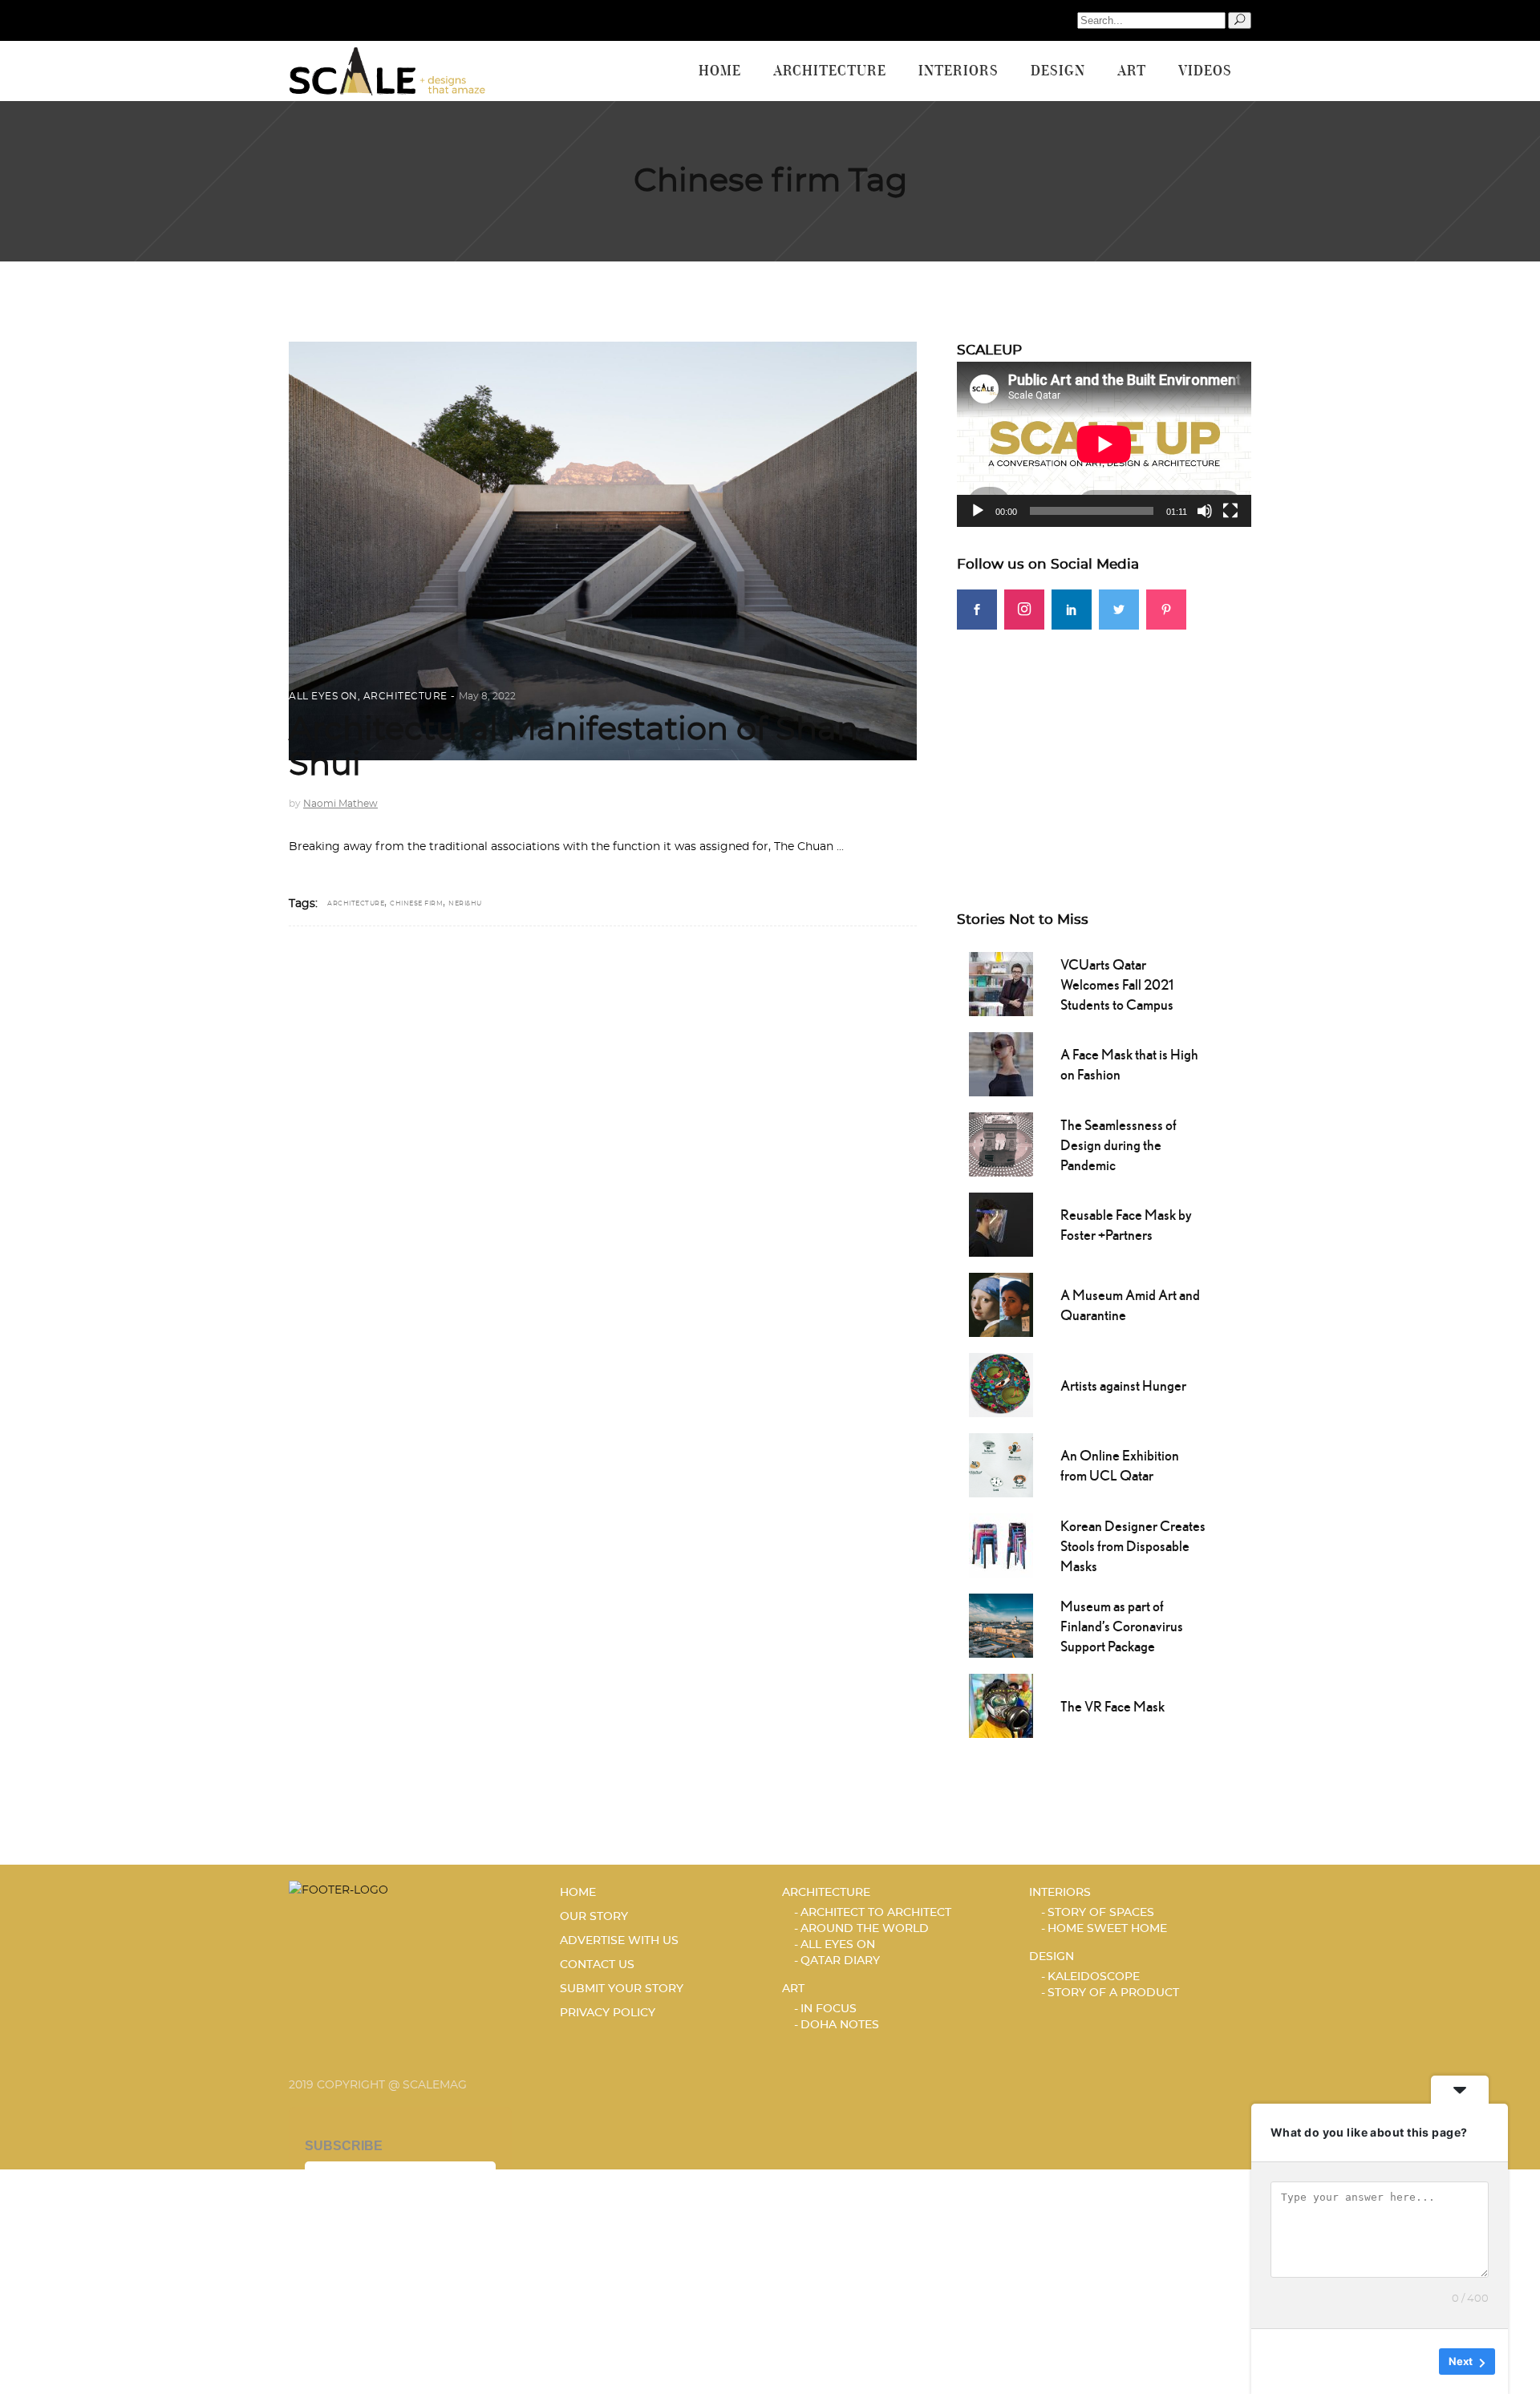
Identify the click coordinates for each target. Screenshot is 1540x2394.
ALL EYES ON (323, 696)
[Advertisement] (1104, 742)
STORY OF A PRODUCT (1113, 1993)
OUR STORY (594, 1917)
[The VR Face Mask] (1001, 1704)
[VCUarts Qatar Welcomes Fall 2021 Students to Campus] (1001, 982)
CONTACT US (597, 1965)
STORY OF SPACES (1101, 1913)
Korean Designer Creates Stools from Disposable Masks (1133, 1546)
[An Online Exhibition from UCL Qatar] (1001, 1464)
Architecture (405, 696)
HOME (578, 1893)
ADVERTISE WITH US (619, 1941)
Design (1052, 1957)
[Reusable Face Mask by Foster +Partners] (1001, 1223)
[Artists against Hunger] (1001, 1383)
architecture (356, 904)
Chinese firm (416, 904)
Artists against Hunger (1123, 1385)
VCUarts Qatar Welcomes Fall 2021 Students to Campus (1117, 984)
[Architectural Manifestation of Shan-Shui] (603, 551)
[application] (1104, 444)
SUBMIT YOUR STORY (622, 1989)
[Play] (978, 511)
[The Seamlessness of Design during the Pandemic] (1001, 1143)
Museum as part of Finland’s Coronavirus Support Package (1122, 1626)
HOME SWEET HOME (1107, 1929)
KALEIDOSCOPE (1094, 1977)
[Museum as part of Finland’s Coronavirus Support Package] (1001, 1624)
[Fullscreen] (1230, 511)
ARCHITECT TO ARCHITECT (876, 1913)
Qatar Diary (840, 1961)
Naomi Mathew (340, 804)
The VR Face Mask (1112, 1706)
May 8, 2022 (487, 696)
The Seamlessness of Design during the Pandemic (1119, 1145)
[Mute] (1205, 511)
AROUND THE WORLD (865, 1929)
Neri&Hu (465, 904)
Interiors (1060, 1893)
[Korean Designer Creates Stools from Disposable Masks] (1001, 1544)
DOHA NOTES (840, 2025)
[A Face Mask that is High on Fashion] (1001, 1063)
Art (793, 1989)
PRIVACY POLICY (608, 2013)
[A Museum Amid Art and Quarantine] (1001, 1303)
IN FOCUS (829, 2009)
